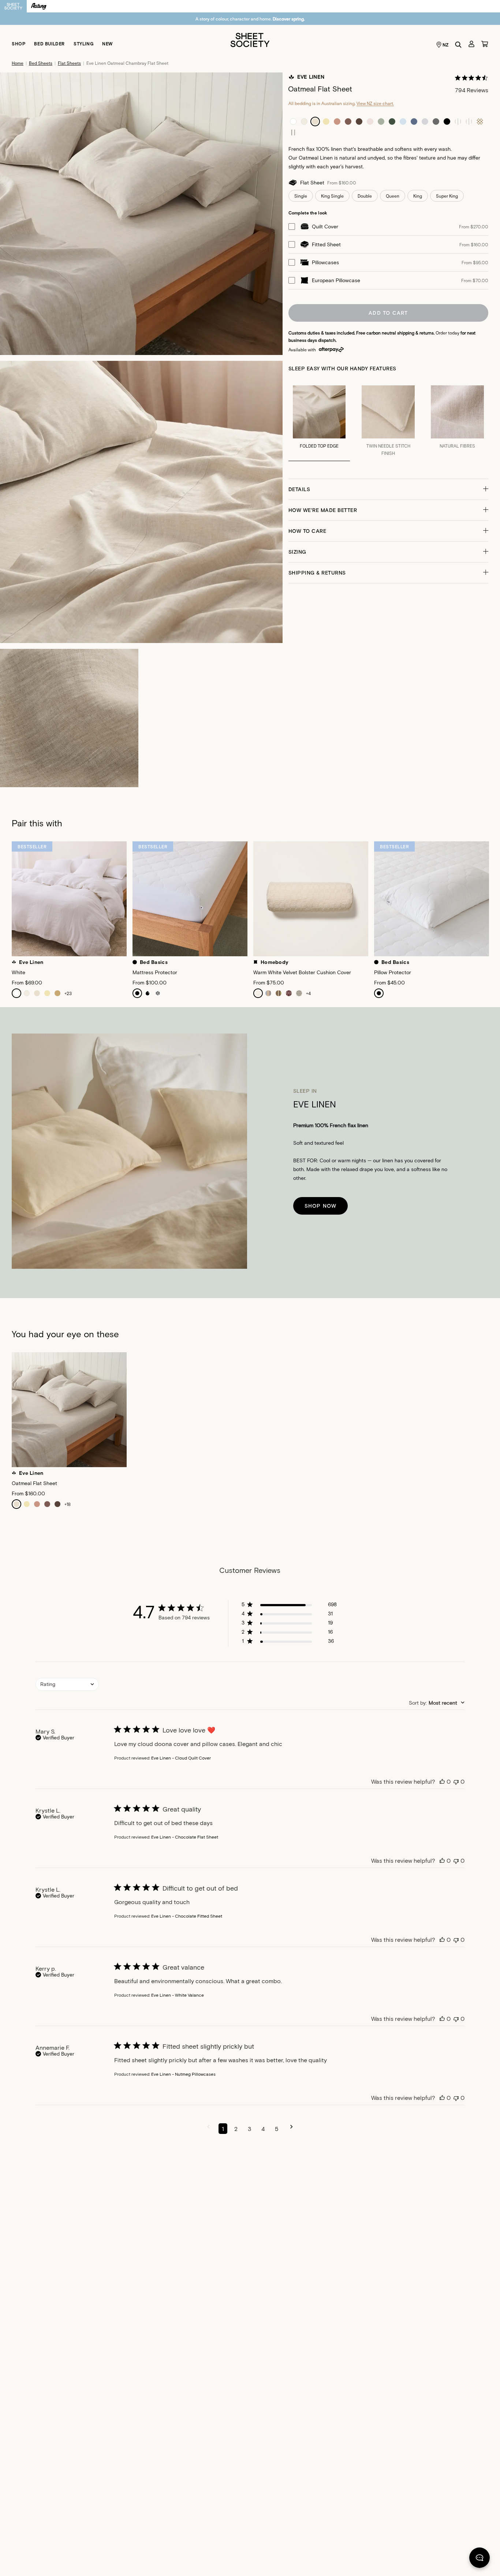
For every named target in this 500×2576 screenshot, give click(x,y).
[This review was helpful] (442, 1781)
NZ (446, 45)
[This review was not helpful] (456, 1781)
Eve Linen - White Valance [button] (178, 1995)
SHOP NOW (321, 1206)
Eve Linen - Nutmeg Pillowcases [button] (183, 2074)
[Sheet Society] (250, 39)
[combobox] (67, 1684)
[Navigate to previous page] (208, 2129)
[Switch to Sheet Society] (13, 6)
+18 (68, 1504)
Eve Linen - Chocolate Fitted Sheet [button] (187, 1916)
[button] (389, 489)
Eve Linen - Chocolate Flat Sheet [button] (185, 1837)
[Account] (471, 44)
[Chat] (480, 2559)
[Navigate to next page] (292, 2129)
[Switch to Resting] (39, 6)
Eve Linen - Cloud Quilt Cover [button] (181, 1758)
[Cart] (485, 44)
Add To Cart (388, 313)
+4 (308, 993)
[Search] (458, 45)
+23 (68, 993)
